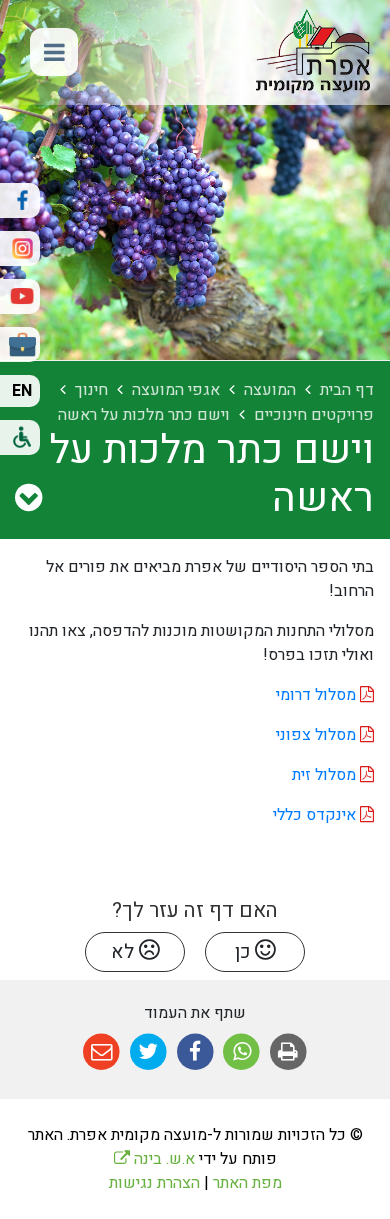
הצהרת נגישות (154, 1183)
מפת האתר (247, 1183)
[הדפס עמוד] (288, 1052)
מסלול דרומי (316, 695)
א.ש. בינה (154, 1159)
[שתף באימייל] (101, 1052)
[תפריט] (54, 52)
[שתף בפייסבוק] (195, 1052)
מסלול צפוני (316, 735)
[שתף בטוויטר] (148, 1052)
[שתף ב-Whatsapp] (241, 1052)
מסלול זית (324, 775)
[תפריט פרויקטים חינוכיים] (28, 499)
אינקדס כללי (314, 815)
